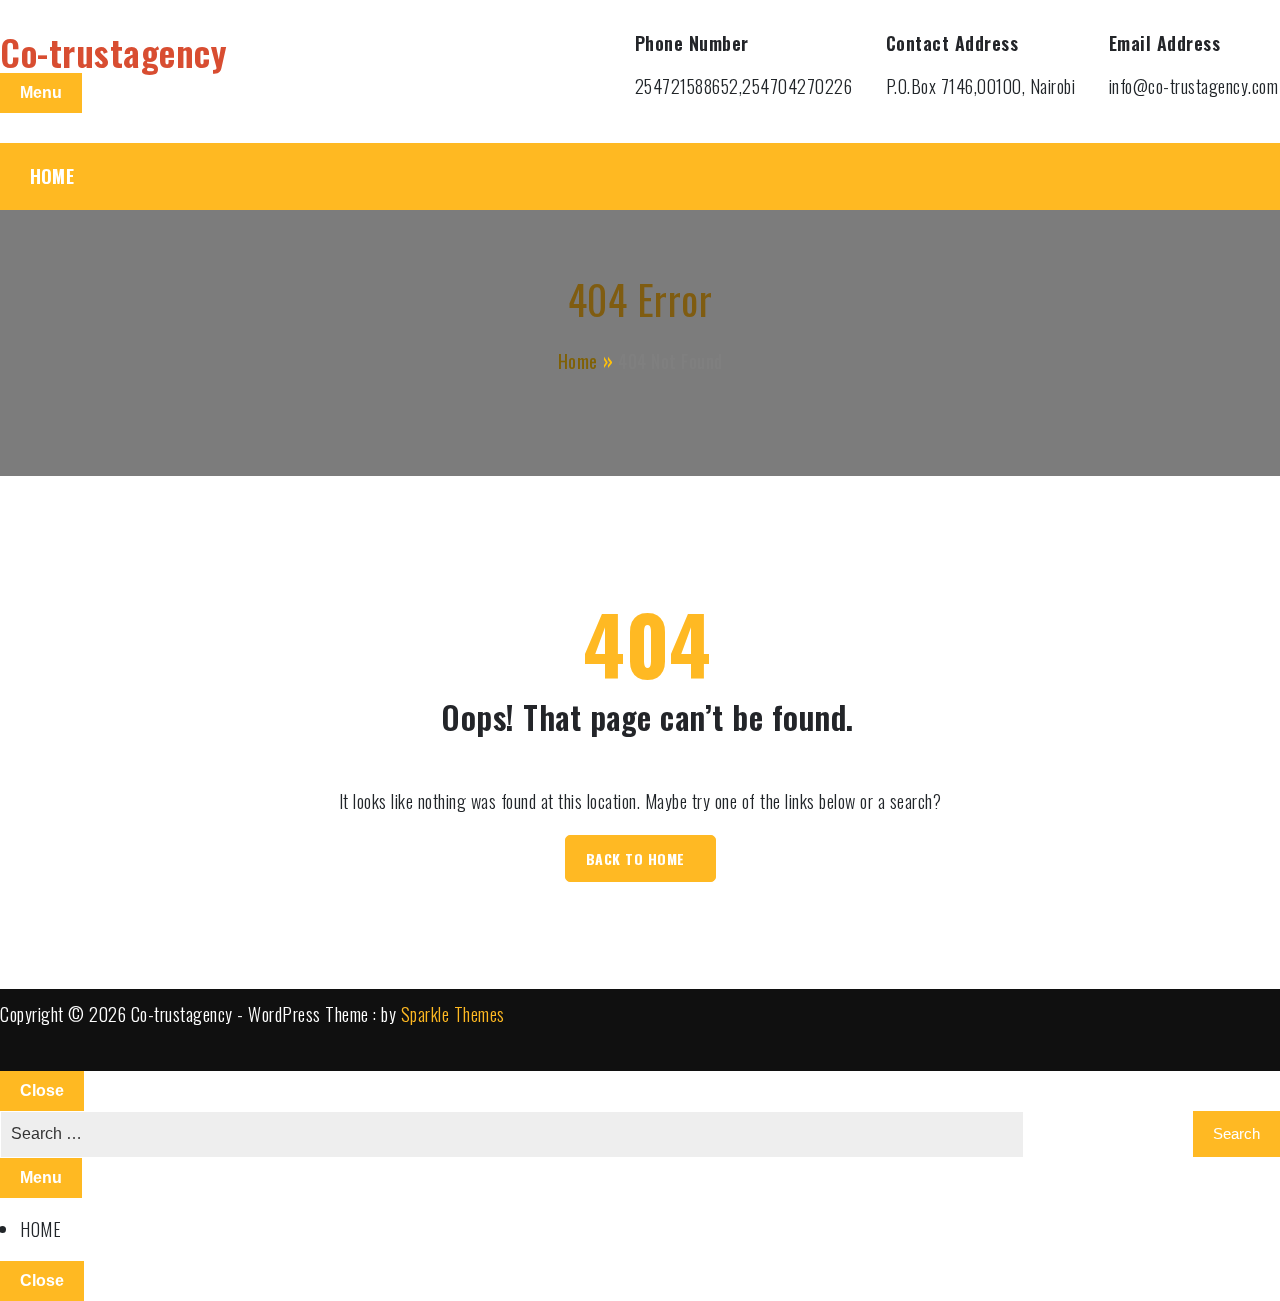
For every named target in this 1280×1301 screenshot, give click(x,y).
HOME (52, 176)
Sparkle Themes (453, 1014)
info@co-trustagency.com (1194, 86)
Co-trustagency (113, 51)
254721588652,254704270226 (744, 86)
